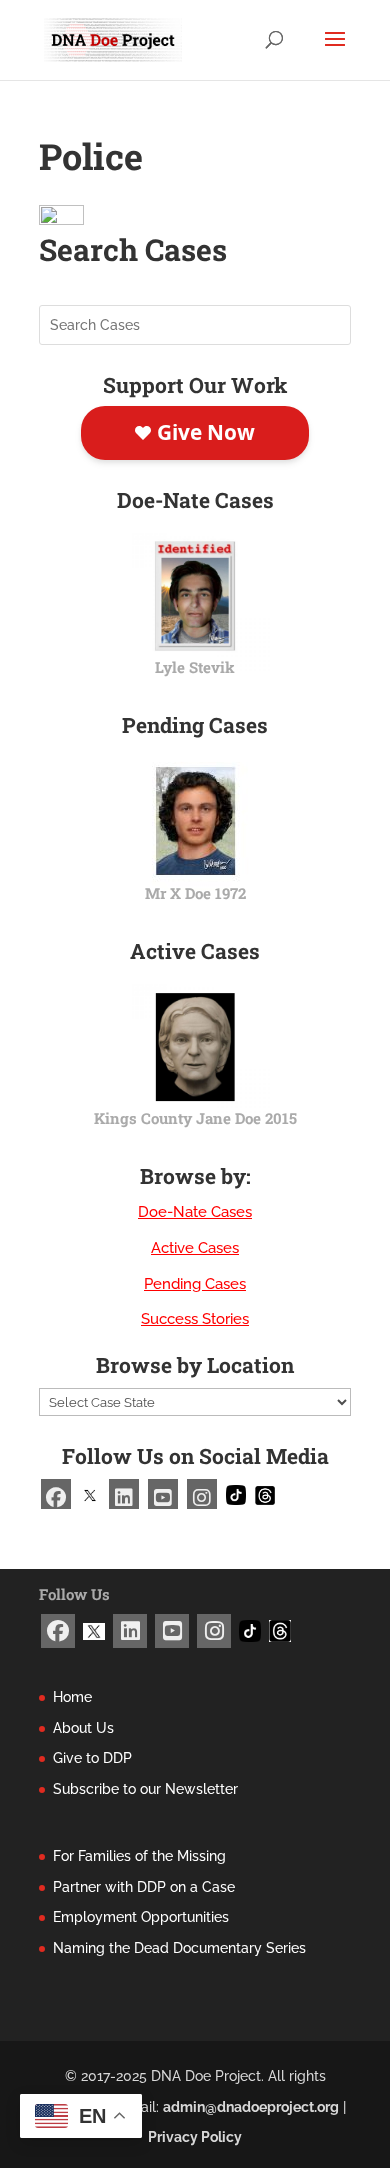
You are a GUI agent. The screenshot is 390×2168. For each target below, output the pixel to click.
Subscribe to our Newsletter (145, 1789)
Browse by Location (195, 1365)
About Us (83, 1728)
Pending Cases (195, 1284)
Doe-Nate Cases (195, 1212)
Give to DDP (92, 1758)
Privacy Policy (195, 2137)
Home (72, 1697)
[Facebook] (56, 1494)
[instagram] (202, 1494)
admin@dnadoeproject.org (251, 2107)
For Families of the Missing (139, 1856)
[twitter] (90, 1493)
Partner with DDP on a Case (144, 1887)
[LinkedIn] (124, 1494)
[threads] (265, 1493)
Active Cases (195, 1248)
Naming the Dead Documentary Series (179, 1948)
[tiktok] (236, 1493)
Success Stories (195, 1319)
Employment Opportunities (141, 1917)
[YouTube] (163, 1494)
